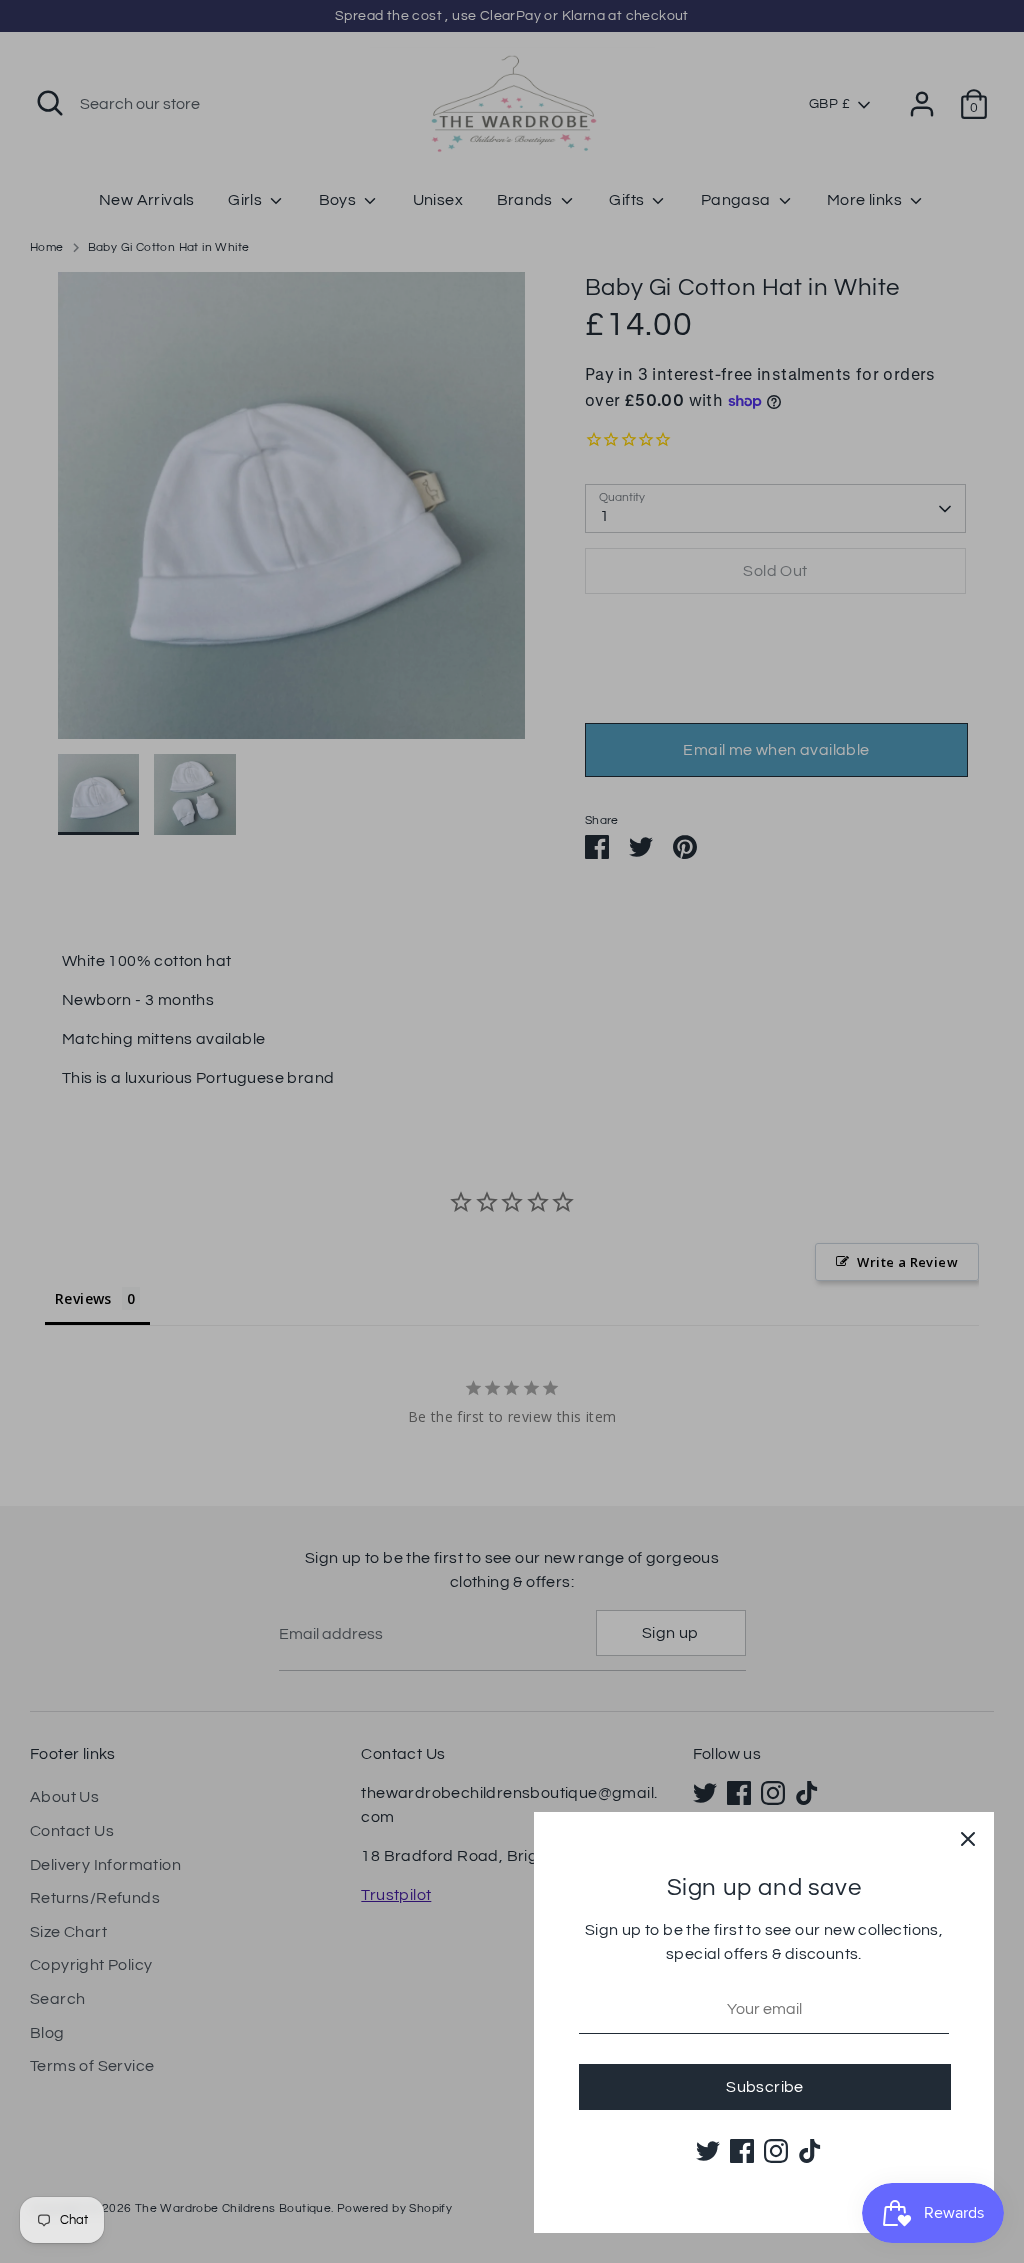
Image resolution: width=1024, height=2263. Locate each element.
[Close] (968, 1838)
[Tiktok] (810, 2151)
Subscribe (765, 2087)
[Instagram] (776, 2151)
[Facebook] (742, 2151)
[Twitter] (708, 2151)
